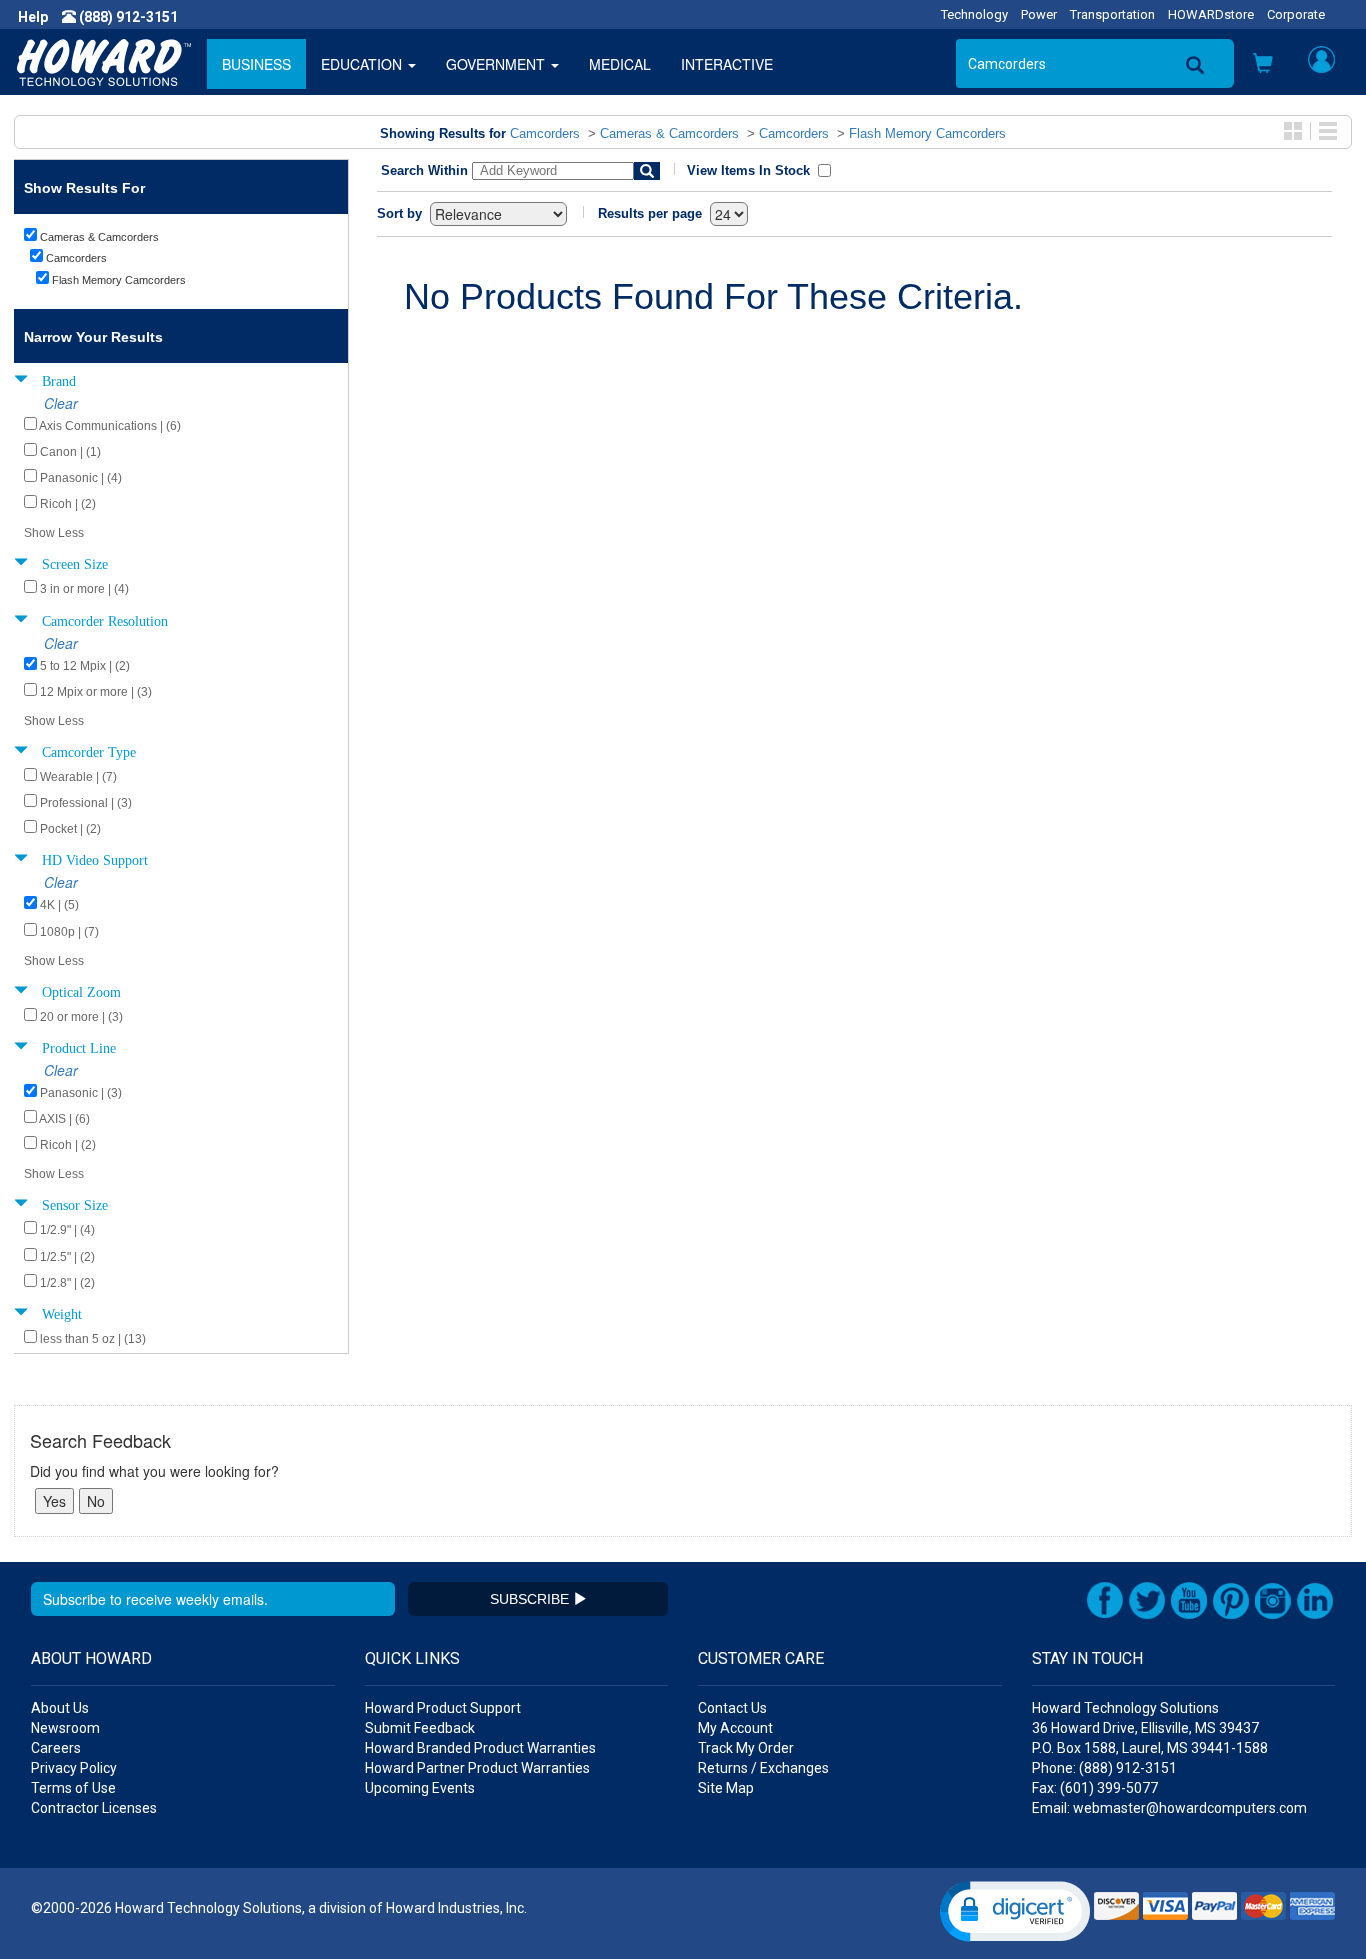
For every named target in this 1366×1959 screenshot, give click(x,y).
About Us (60, 1708)
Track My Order (746, 1748)
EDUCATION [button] (363, 64)
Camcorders (545, 133)
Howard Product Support (443, 1708)
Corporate (1296, 14)
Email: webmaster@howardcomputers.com (1169, 1808)
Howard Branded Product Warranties (480, 1748)
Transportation (1112, 14)
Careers (56, 1748)
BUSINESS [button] (256, 64)
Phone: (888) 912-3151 (1104, 1768)
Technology (974, 14)
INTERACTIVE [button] (727, 64)
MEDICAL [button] (620, 64)
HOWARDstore (1211, 14)
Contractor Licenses (94, 1808)
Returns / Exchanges (763, 1768)
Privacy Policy (74, 1768)
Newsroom (65, 1728)
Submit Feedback (420, 1728)
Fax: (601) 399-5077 (1095, 1788)
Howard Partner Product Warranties (477, 1768)
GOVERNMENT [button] (497, 64)
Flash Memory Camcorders (927, 133)
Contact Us (732, 1708)
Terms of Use (73, 1788)
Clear (61, 403)
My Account (735, 1728)
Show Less (54, 533)
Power (1039, 14)
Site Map (726, 1788)
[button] (1263, 65)
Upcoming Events (420, 1788)
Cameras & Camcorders (669, 133)
